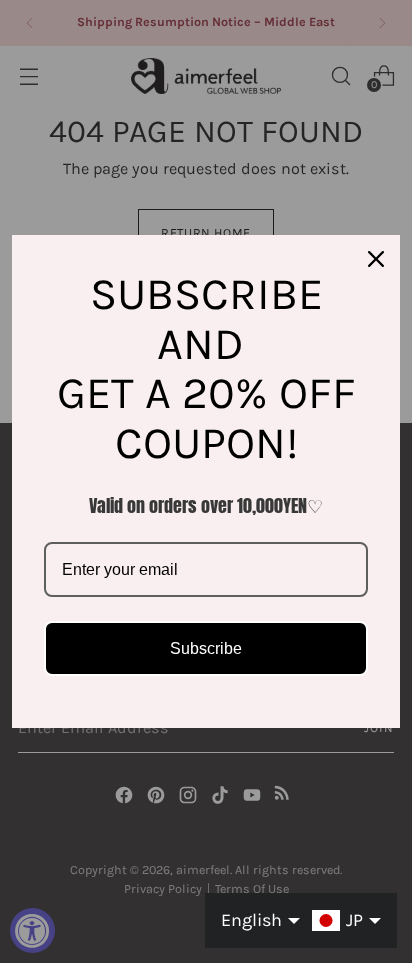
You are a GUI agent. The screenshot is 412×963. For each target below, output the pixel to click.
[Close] (376, 259)
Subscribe (206, 648)
